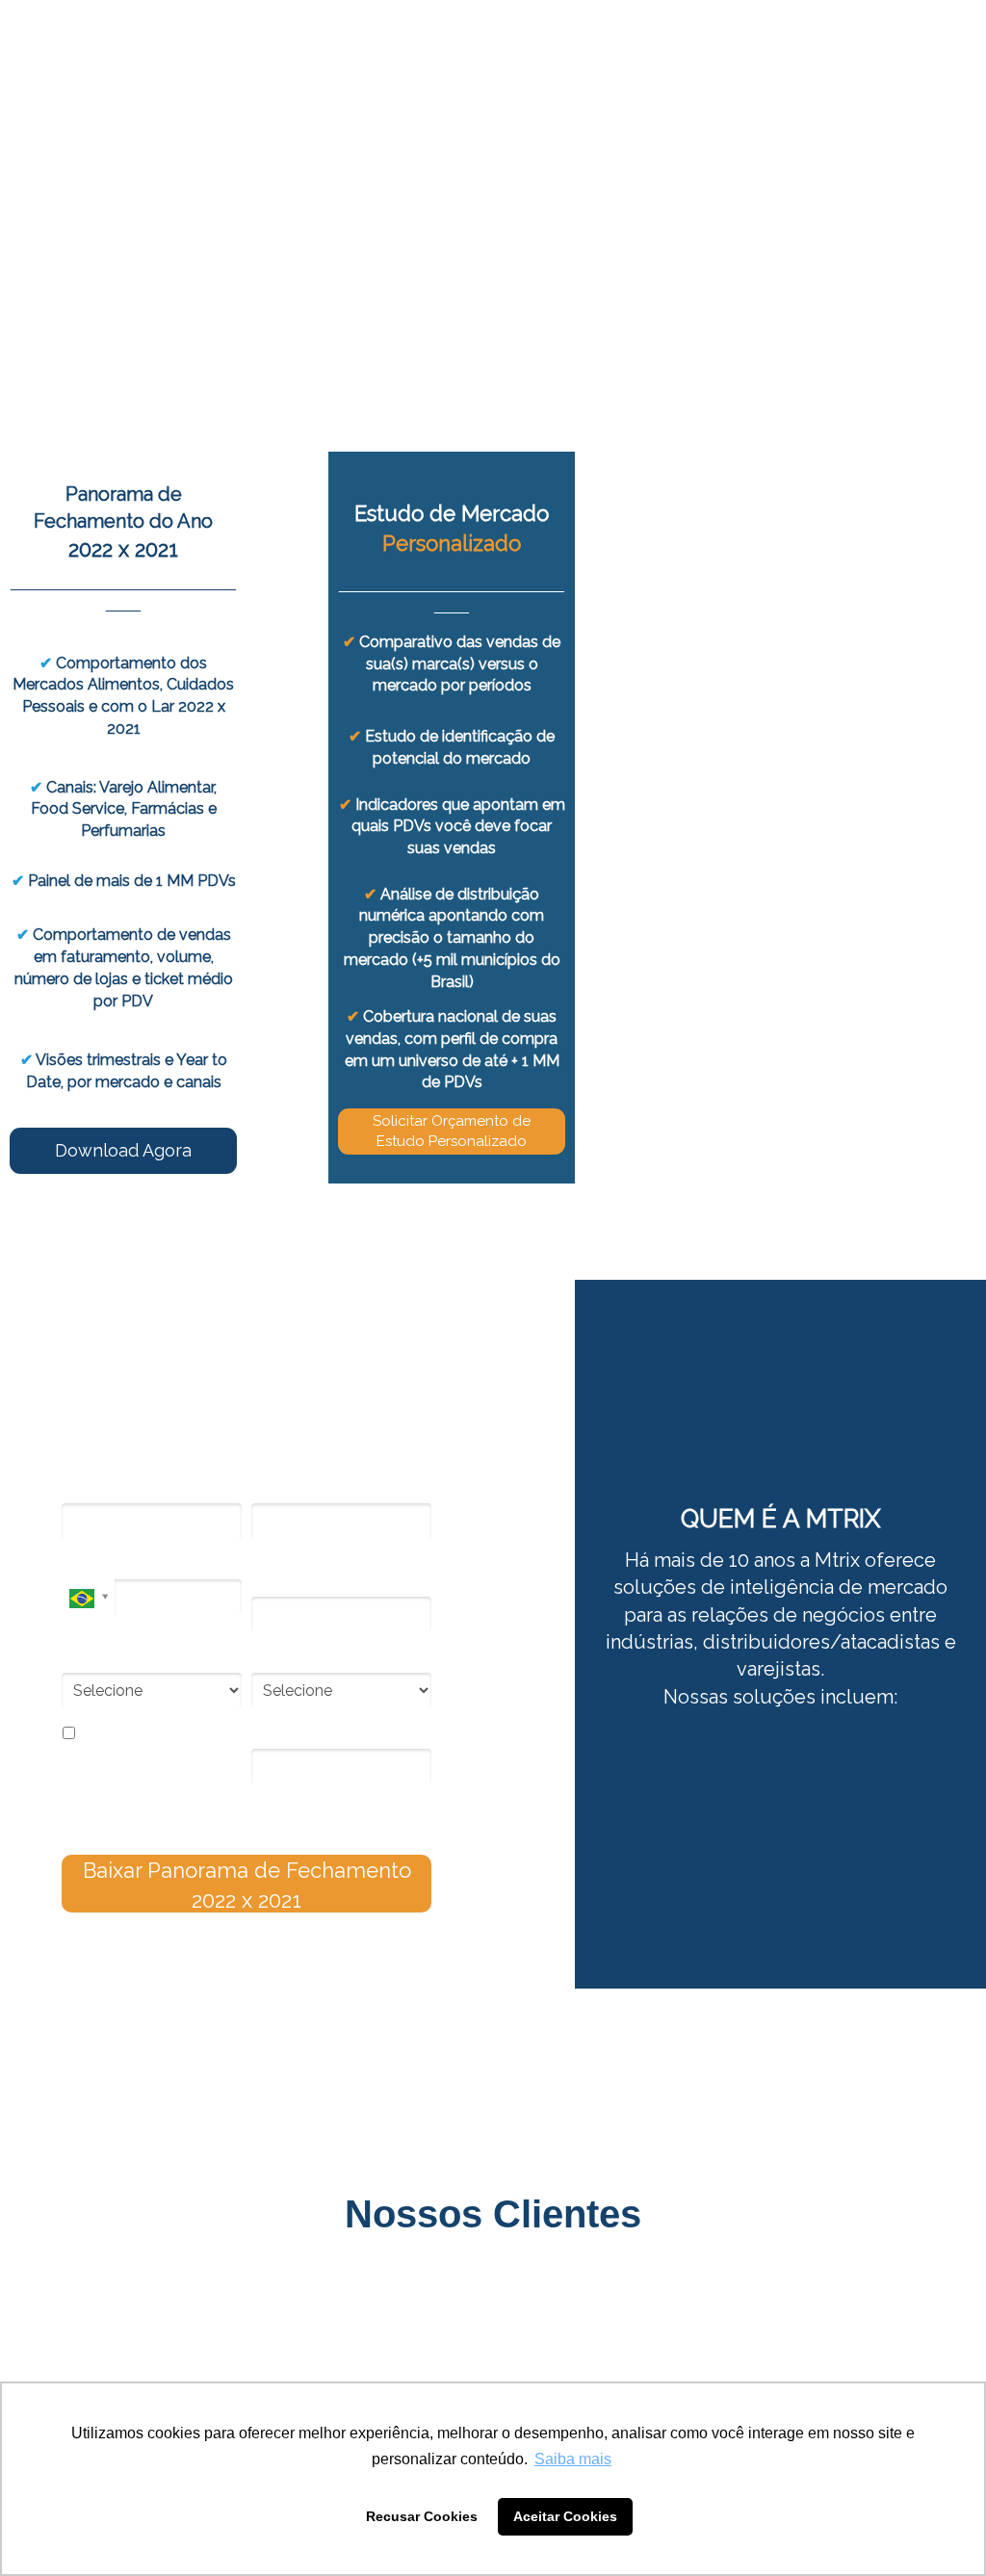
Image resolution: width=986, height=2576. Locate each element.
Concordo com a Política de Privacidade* (155, 1743)
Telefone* (91, 1565)
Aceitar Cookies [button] (565, 2516)
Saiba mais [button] (573, 2459)
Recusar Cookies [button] (422, 2516)
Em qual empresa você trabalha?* (324, 1574)
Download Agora (123, 1150)
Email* (271, 1489)
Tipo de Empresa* (308, 1658)
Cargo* (83, 1658)
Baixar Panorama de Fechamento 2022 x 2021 (247, 1885)
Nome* (83, 1489)
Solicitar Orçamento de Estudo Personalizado (452, 1131)
